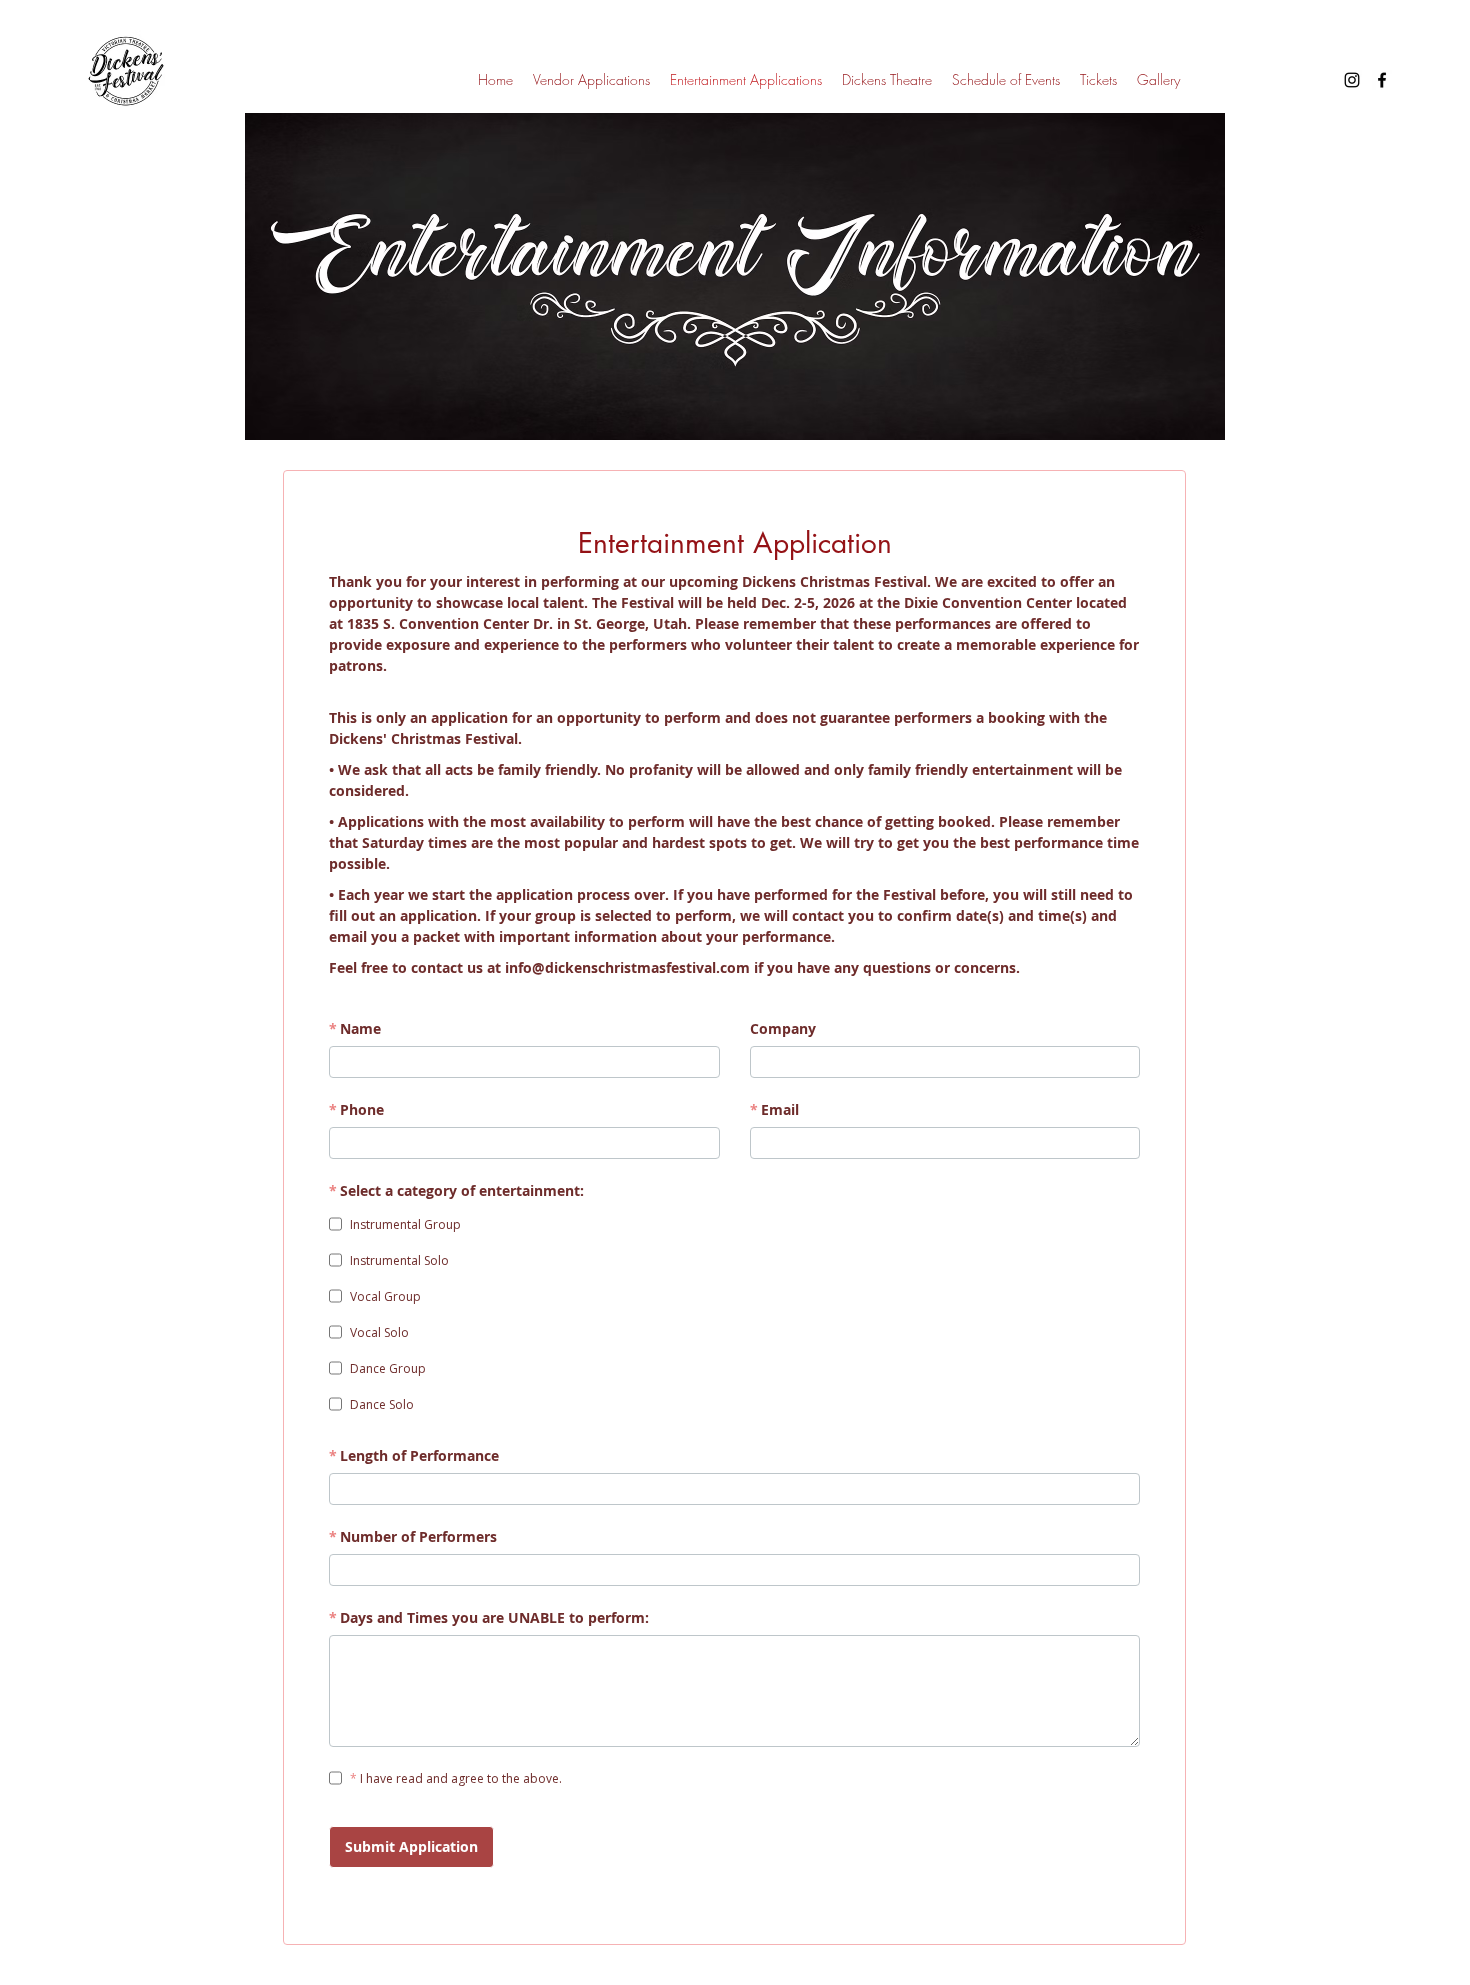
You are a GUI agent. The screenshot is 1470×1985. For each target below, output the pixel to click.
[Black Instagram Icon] (1352, 80)
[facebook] (1382, 80)
